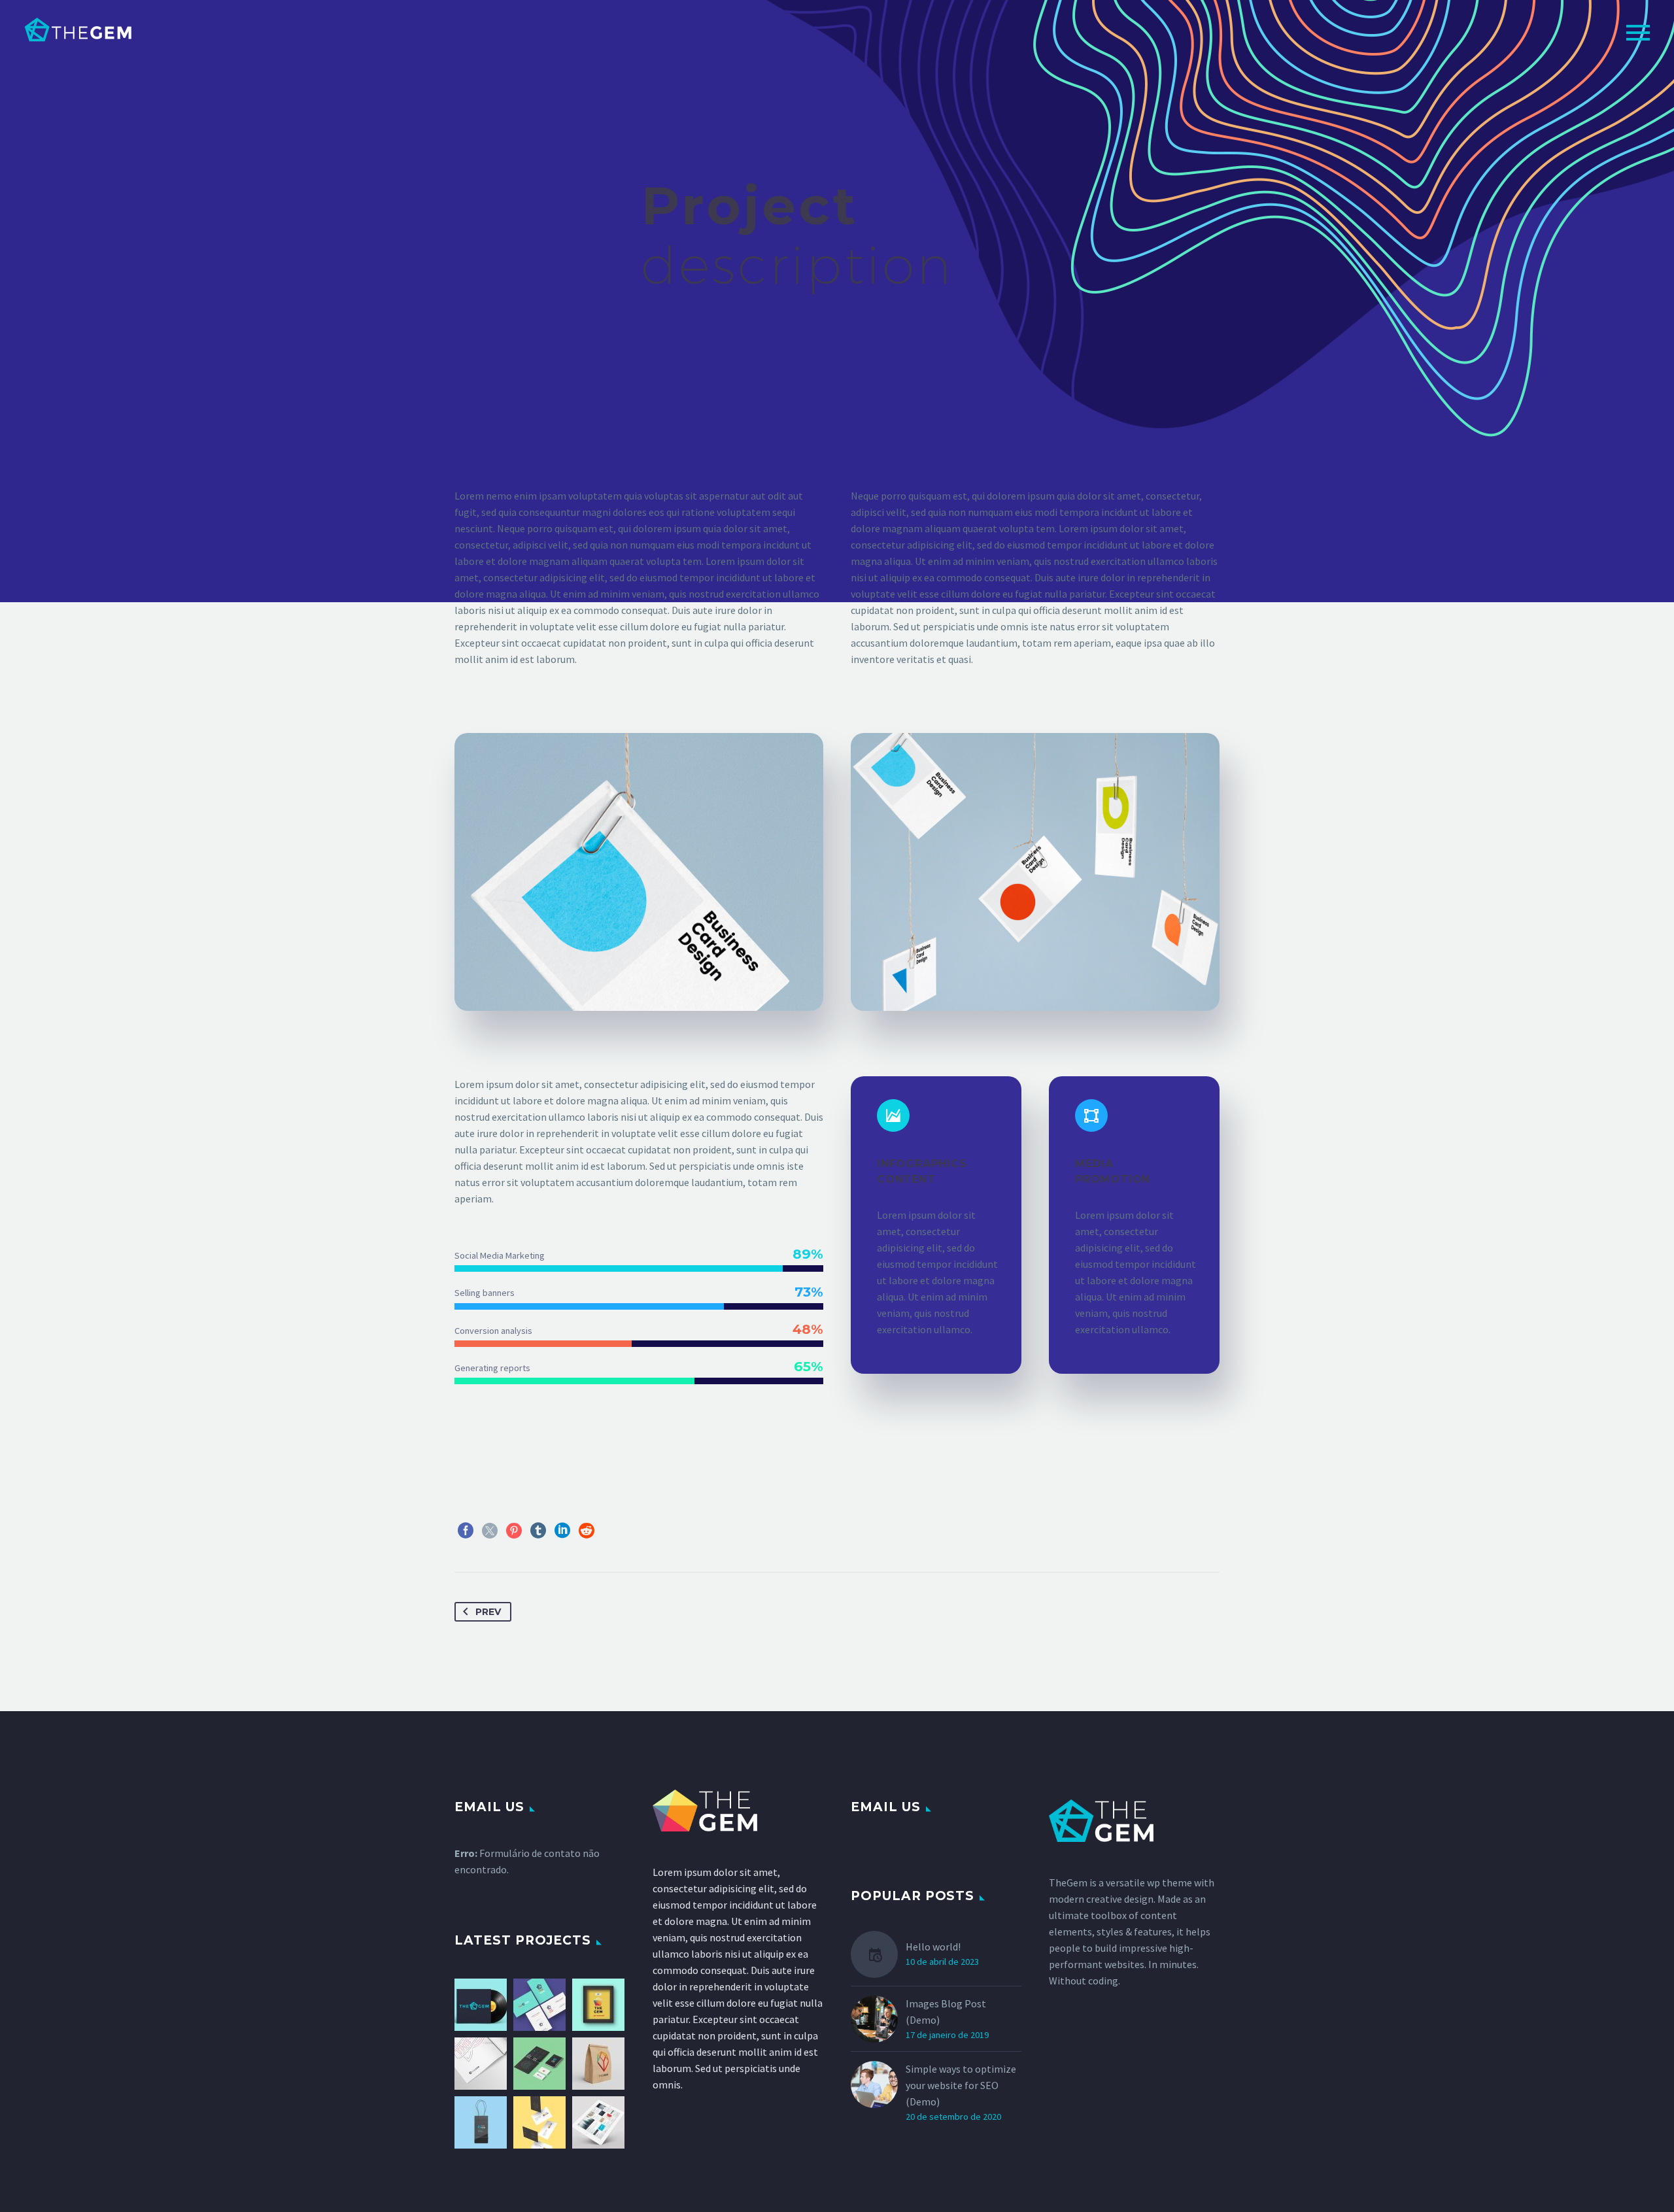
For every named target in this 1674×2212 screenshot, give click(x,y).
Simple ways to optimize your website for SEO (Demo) (961, 2085)
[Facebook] (466, 1531)
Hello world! (933, 1947)
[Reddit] (587, 1531)
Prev (488, 1612)
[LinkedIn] (562, 1531)
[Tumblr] (538, 1531)
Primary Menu (1638, 33)
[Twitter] (490, 1531)
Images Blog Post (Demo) (946, 2012)
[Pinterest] (514, 1531)
